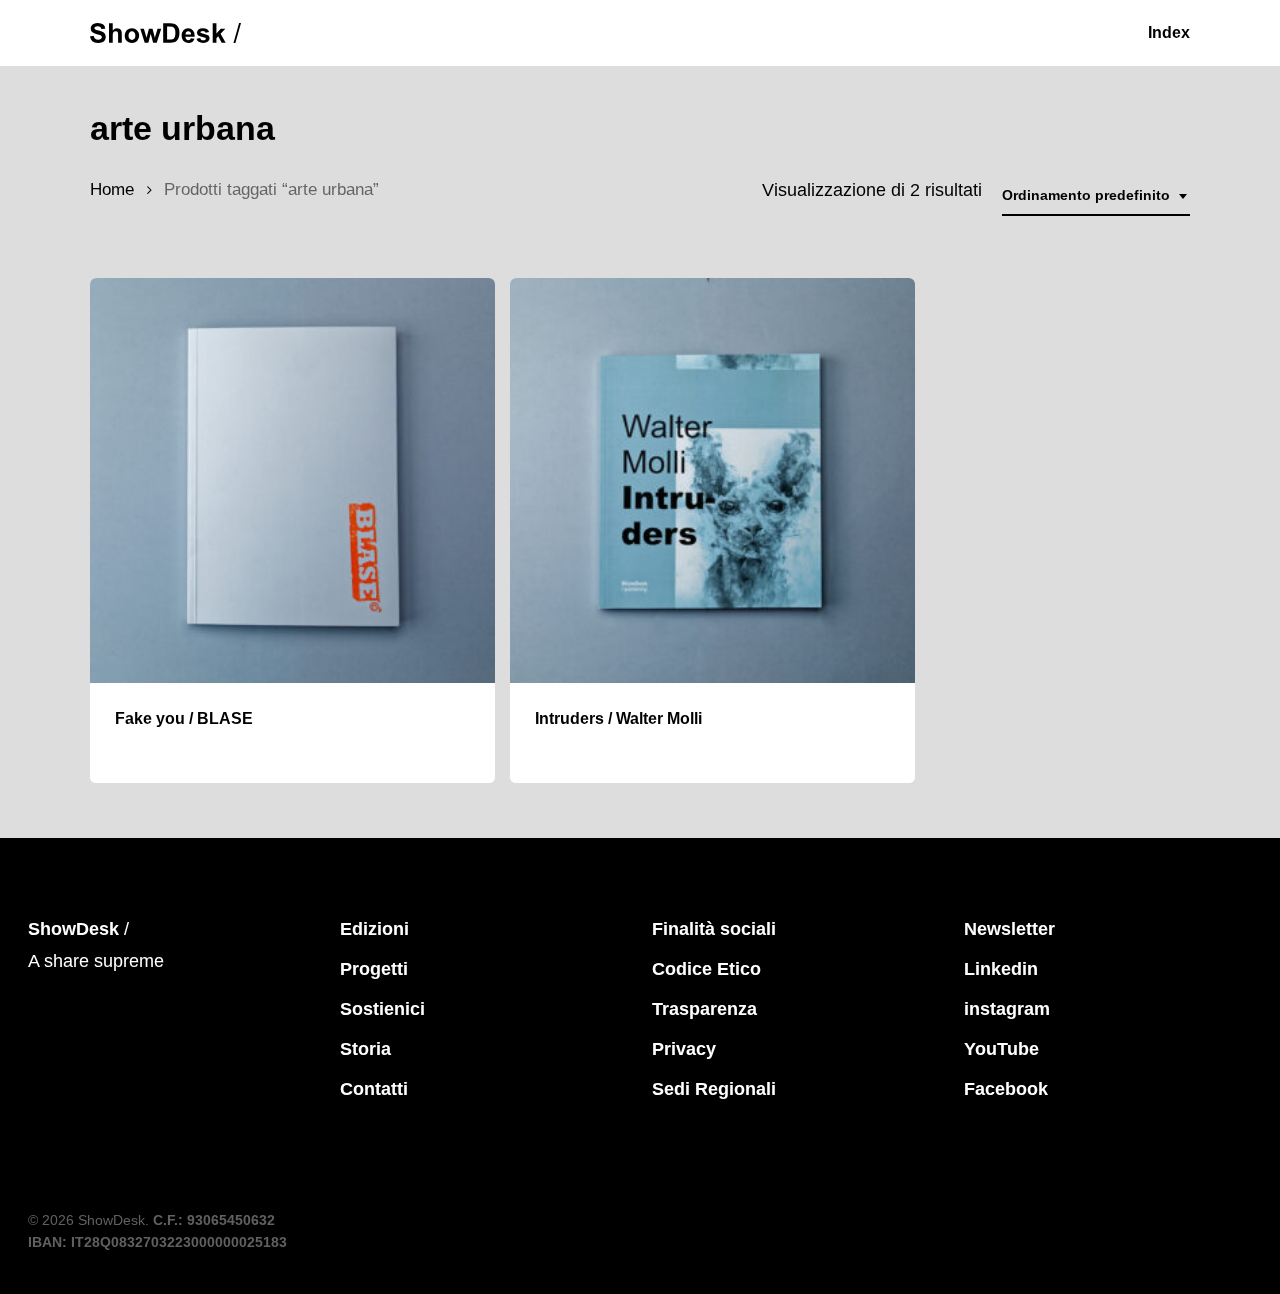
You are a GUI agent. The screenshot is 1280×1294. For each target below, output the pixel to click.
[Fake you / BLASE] (292, 480)
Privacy (684, 1049)
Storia (365, 1049)
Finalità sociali (714, 929)
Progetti (374, 969)
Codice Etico (706, 969)
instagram (1007, 1009)
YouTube (1001, 1049)
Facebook (1006, 1089)
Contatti (374, 1089)
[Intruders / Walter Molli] (712, 480)
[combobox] (1096, 195)
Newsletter (1009, 929)
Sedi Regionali (714, 1089)
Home (112, 189)
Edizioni (374, 929)
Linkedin (1001, 969)
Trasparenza (704, 1009)
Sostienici (382, 1009)
